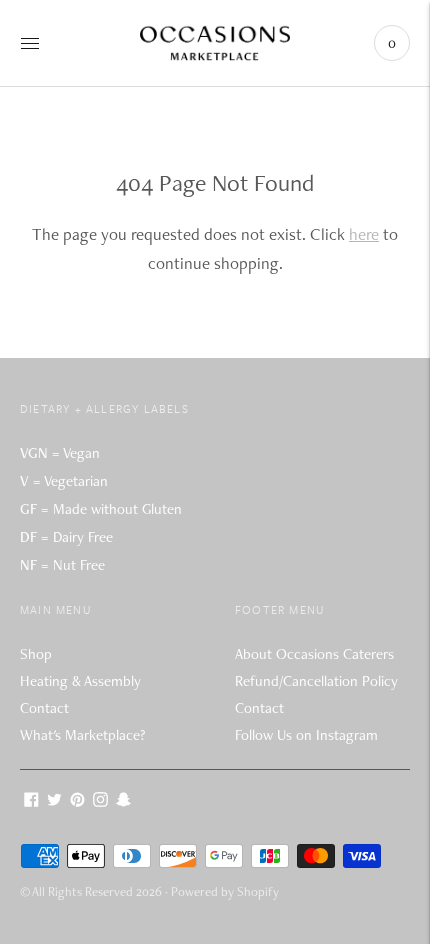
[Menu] (30, 43)
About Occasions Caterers (314, 654)
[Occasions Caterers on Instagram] (100, 802)
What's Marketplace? (82, 735)
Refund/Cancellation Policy (316, 681)
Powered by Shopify (225, 891)
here (364, 234)
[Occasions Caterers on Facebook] (31, 802)
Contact (44, 708)
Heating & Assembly (80, 681)
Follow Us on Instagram (306, 735)
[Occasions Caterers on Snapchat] (123, 802)
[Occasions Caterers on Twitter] (54, 802)
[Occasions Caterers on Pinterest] (77, 802)
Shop (36, 654)
